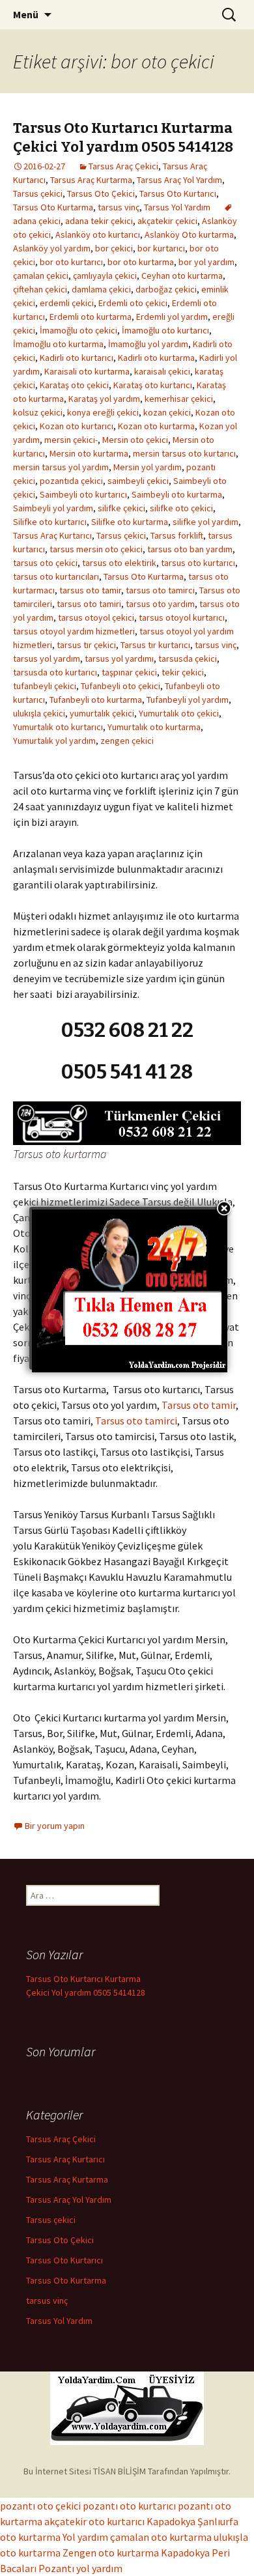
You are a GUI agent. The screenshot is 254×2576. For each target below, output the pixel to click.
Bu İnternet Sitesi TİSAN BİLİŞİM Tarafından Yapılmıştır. (127, 2471)
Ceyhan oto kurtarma (182, 276)
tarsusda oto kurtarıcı (55, 672)
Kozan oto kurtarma (156, 426)
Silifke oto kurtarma (130, 522)
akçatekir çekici (167, 221)
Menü (26, 14)
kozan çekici (167, 412)
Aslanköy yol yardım (52, 248)
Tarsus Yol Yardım (177, 207)
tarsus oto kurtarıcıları (56, 576)
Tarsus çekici (38, 193)
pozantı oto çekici (40, 2506)
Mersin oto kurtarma (89, 453)
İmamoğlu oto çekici (78, 330)
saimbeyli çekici (138, 481)
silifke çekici (121, 508)
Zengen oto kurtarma (111, 2553)
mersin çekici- (71, 440)
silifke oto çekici (181, 508)
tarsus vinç (119, 207)
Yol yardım (85, 2537)
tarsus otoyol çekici (96, 617)
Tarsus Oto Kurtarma (53, 207)
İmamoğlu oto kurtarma (58, 344)
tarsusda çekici (188, 658)
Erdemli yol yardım (172, 317)
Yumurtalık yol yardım (54, 741)
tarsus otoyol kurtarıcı (182, 617)
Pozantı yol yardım (80, 2568)
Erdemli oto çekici (133, 303)
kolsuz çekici (38, 412)
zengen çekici (127, 741)
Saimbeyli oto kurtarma (177, 494)
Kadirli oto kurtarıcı (77, 358)
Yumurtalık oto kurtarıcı (58, 727)
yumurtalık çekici (102, 713)
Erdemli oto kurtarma (91, 317)
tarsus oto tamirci (160, 590)
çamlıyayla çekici (105, 276)
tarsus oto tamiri (89, 604)
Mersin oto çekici (135, 440)
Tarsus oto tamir (199, 1405)
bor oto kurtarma (141, 262)
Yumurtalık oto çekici (179, 713)
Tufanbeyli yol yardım (188, 700)
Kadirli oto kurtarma (156, 358)
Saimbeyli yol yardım (53, 508)
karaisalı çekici (162, 371)
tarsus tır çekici (86, 645)
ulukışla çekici (39, 713)
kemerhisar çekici (179, 399)
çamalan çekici (41, 276)
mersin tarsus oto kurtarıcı (184, 453)
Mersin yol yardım (148, 467)
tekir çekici (183, 672)
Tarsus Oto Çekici (101, 193)
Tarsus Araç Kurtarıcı (52, 535)
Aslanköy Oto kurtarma (189, 234)
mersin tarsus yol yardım (61, 467)
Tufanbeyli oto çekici (120, 686)
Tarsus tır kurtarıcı (155, 645)
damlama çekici (101, 289)
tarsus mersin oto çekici (96, 549)
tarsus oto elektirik (119, 563)
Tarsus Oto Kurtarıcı (178, 193)
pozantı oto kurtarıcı (129, 2506)
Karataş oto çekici (74, 385)
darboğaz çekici (166, 289)
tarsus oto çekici (45, 563)
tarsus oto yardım (160, 604)
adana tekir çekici (99, 221)
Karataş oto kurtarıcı (153, 385)
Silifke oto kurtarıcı (50, 522)
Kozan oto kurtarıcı (77, 426)
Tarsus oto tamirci (136, 1421)
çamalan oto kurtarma (161, 2537)
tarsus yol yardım (47, 658)
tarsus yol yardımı (119, 658)
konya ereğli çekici (103, 412)
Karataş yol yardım (104, 399)
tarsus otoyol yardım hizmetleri (74, 631)
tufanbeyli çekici (45, 686)
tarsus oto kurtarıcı (198, 563)
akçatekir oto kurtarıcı (94, 2521)
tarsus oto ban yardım (190, 549)
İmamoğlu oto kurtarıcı (165, 330)
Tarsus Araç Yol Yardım (179, 180)
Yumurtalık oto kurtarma (154, 727)
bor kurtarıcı (161, 248)
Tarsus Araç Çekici (123, 166)
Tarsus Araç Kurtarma (91, 180)
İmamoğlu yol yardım (148, 344)
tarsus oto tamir (90, 590)
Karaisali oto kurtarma (87, 371)
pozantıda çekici (71, 481)
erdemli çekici (67, 303)
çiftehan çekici (40, 289)
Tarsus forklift (177, 535)
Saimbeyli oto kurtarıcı (83, 494)
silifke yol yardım (205, 522)
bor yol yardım (206, 262)
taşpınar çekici (129, 672)
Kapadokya (171, 2521)
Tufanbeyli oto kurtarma (96, 700)
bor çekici (114, 248)
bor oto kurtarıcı (71, 262)
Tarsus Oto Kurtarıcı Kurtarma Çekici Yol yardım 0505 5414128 (123, 137)
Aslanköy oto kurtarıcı (98, 234)
